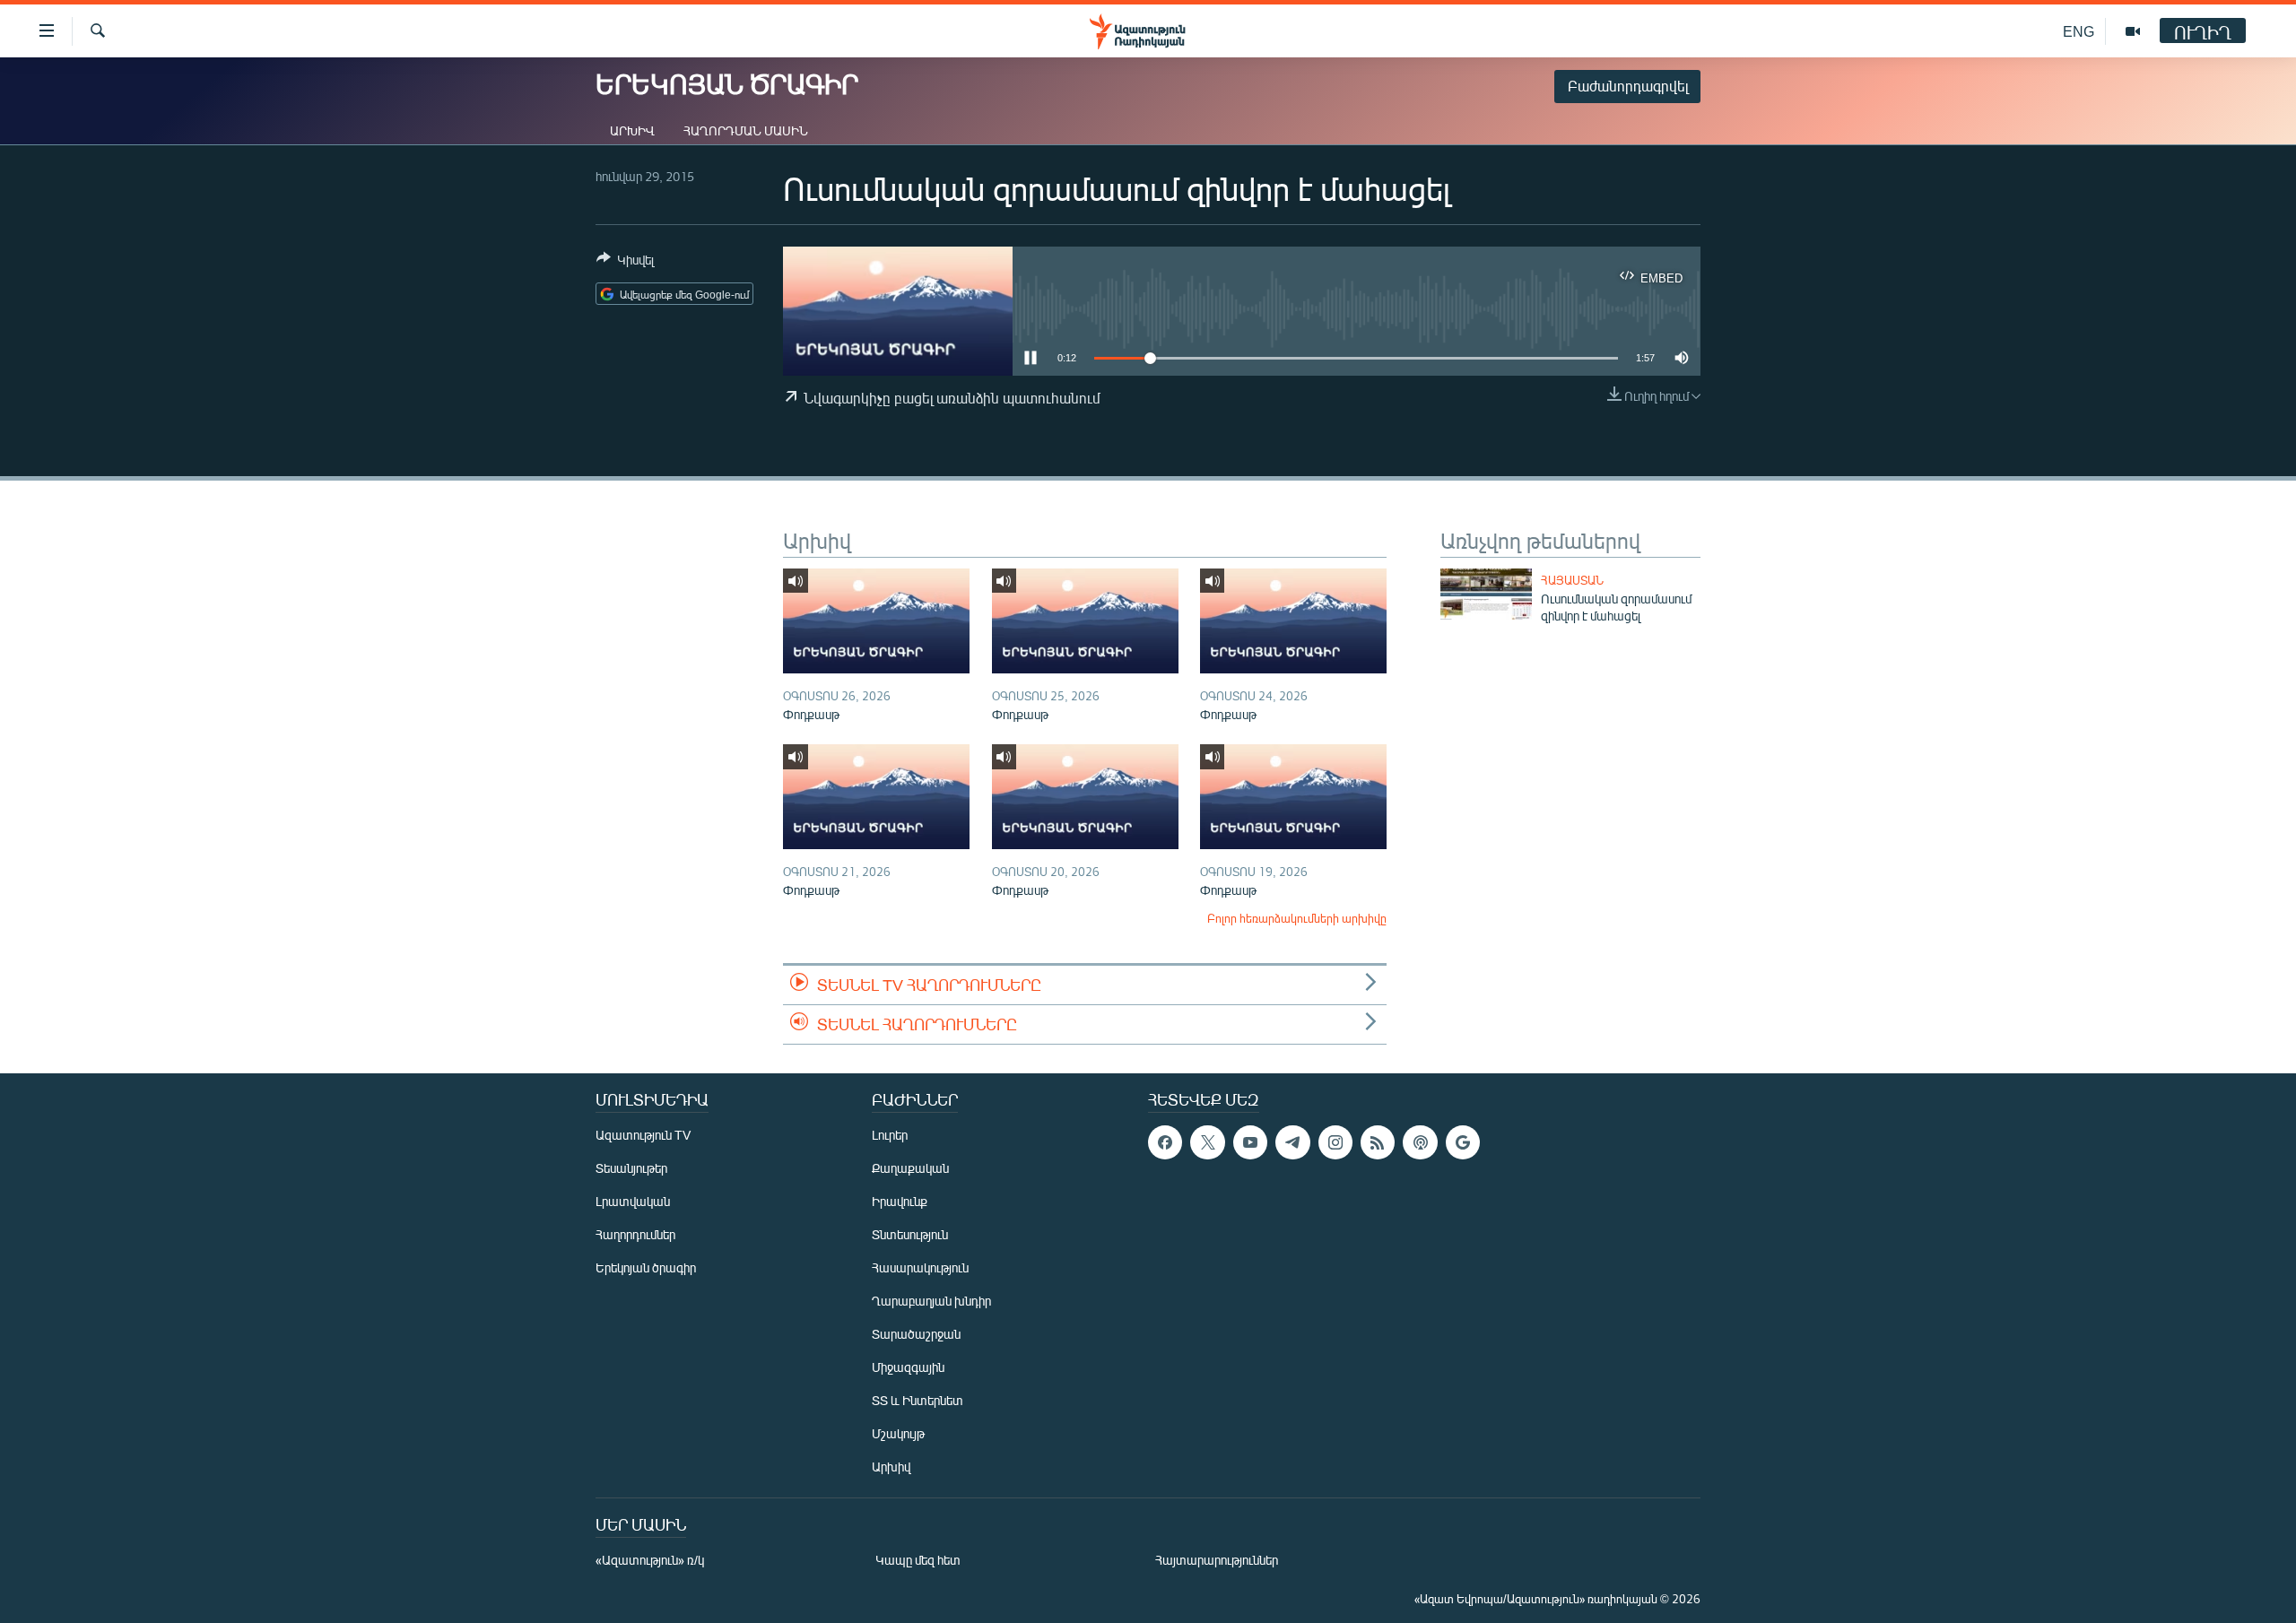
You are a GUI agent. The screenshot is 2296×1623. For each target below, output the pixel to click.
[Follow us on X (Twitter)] (1207, 1142)
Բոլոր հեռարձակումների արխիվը (1297, 918)
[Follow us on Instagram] (1335, 1142)
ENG (2079, 31)
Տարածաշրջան (916, 1334)
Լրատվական (633, 1201)
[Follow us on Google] (1463, 1142)
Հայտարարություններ (1217, 1560)
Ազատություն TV (643, 1135)
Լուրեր (890, 1135)
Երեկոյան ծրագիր (646, 1267)
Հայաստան (1572, 580)
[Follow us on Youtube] (1250, 1142)
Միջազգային (908, 1367)
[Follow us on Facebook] (1165, 1142)
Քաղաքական (910, 1168)
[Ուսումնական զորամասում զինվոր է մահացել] (1486, 594)
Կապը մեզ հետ (918, 1560)
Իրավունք (900, 1201)
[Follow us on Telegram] (1292, 1142)
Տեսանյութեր (631, 1168)
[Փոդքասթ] (876, 621)
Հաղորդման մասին (746, 130)
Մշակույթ (898, 1433)
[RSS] (1378, 1142)
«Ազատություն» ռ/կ (650, 1560)
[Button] (625, 263)
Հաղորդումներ (635, 1234)
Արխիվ (632, 130)
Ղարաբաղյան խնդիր (931, 1301)
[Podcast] (1420, 1142)
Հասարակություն (920, 1267)
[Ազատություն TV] (2133, 31)
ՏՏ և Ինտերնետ (918, 1400)
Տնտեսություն (910, 1234)
